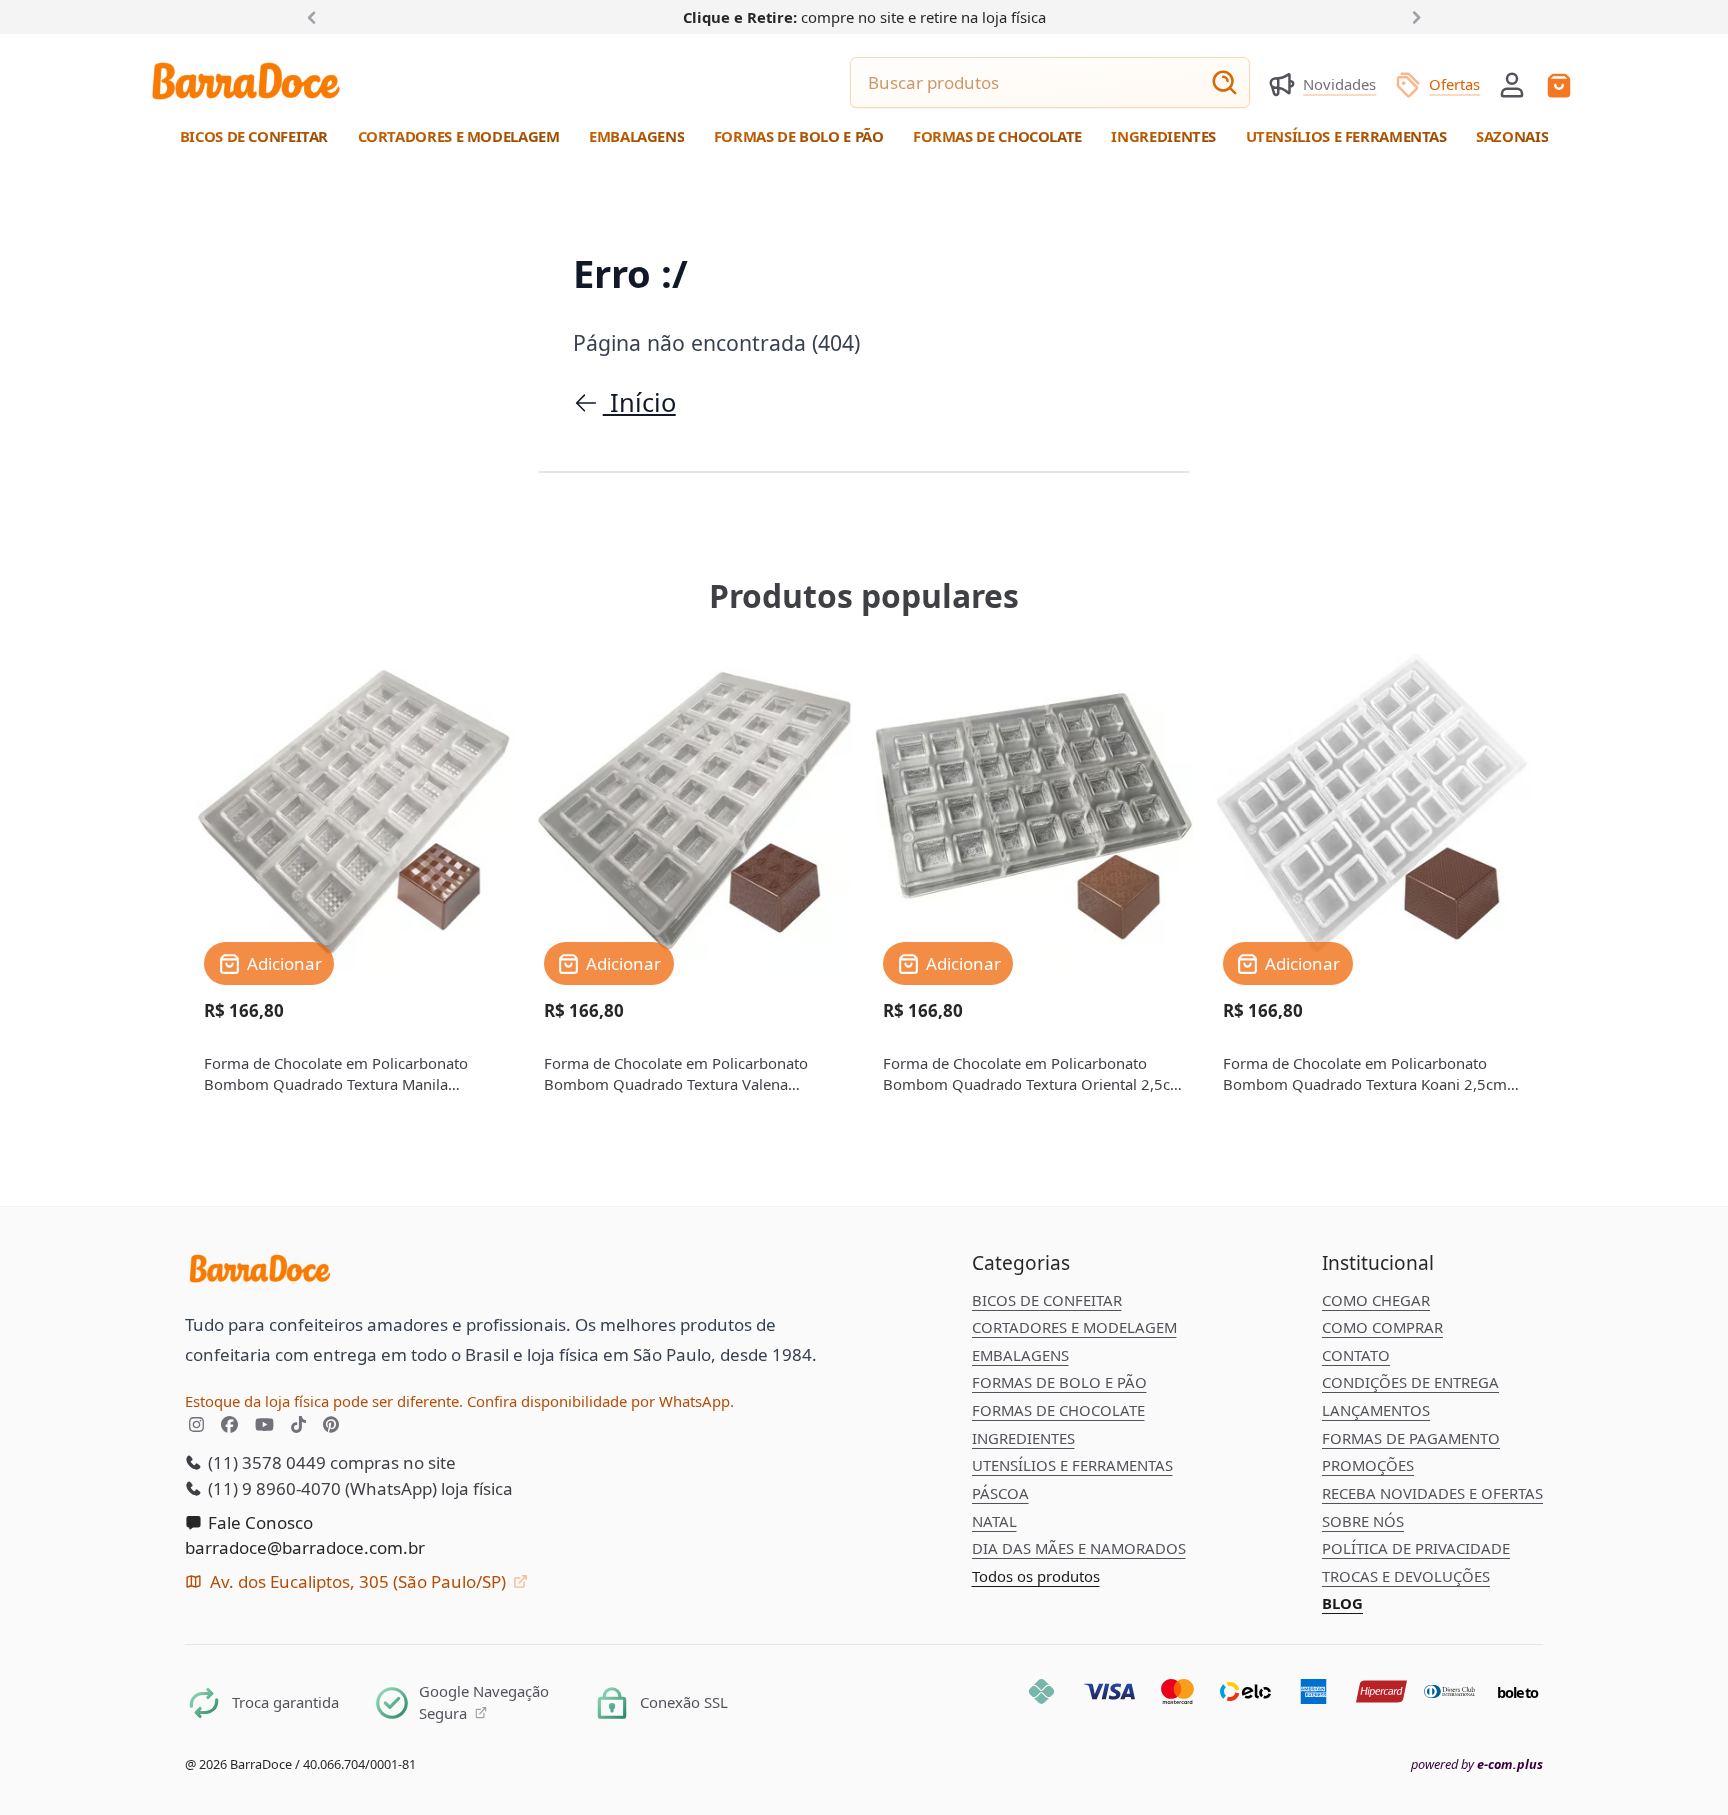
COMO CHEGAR (1376, 1300)
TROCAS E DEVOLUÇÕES (1406, 1576)
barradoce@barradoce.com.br (305, 1547)
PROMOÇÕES (1368, 1465)
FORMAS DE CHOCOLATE (1058, 1410)
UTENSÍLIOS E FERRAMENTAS (1072, 1465)
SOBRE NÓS (1363, 1521)
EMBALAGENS (1020, 1355)
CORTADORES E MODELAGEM (1074, 1327)
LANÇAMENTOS (1376, 1410)
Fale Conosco (258, 1522)
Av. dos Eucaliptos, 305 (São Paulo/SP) (358, 1581)
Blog (1342, 1603)
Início (639, 402)
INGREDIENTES (1023, 1438)
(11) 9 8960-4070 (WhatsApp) (320, 1488)
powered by (1477, 1764)
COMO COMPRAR (1382, 1327)
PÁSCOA (1000, 1493)
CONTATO (1356, 1355)
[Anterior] (316, 16)
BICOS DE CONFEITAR (1047, 1300)
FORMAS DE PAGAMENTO (1411, 1438)
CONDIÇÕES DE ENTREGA (1410, 1382)
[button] (1512, 83)
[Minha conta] (1512, 85)
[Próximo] (1413, 16)
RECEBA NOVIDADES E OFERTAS (1432, 1493)
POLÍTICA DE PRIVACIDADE (1416, 1548)
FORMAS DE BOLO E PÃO (1059, 1382)
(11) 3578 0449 (265, 1462)
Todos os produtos (1036, 1576)
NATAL (994, 1521)
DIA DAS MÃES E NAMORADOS (1079, 1548)
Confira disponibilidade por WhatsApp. (600, 1401)
